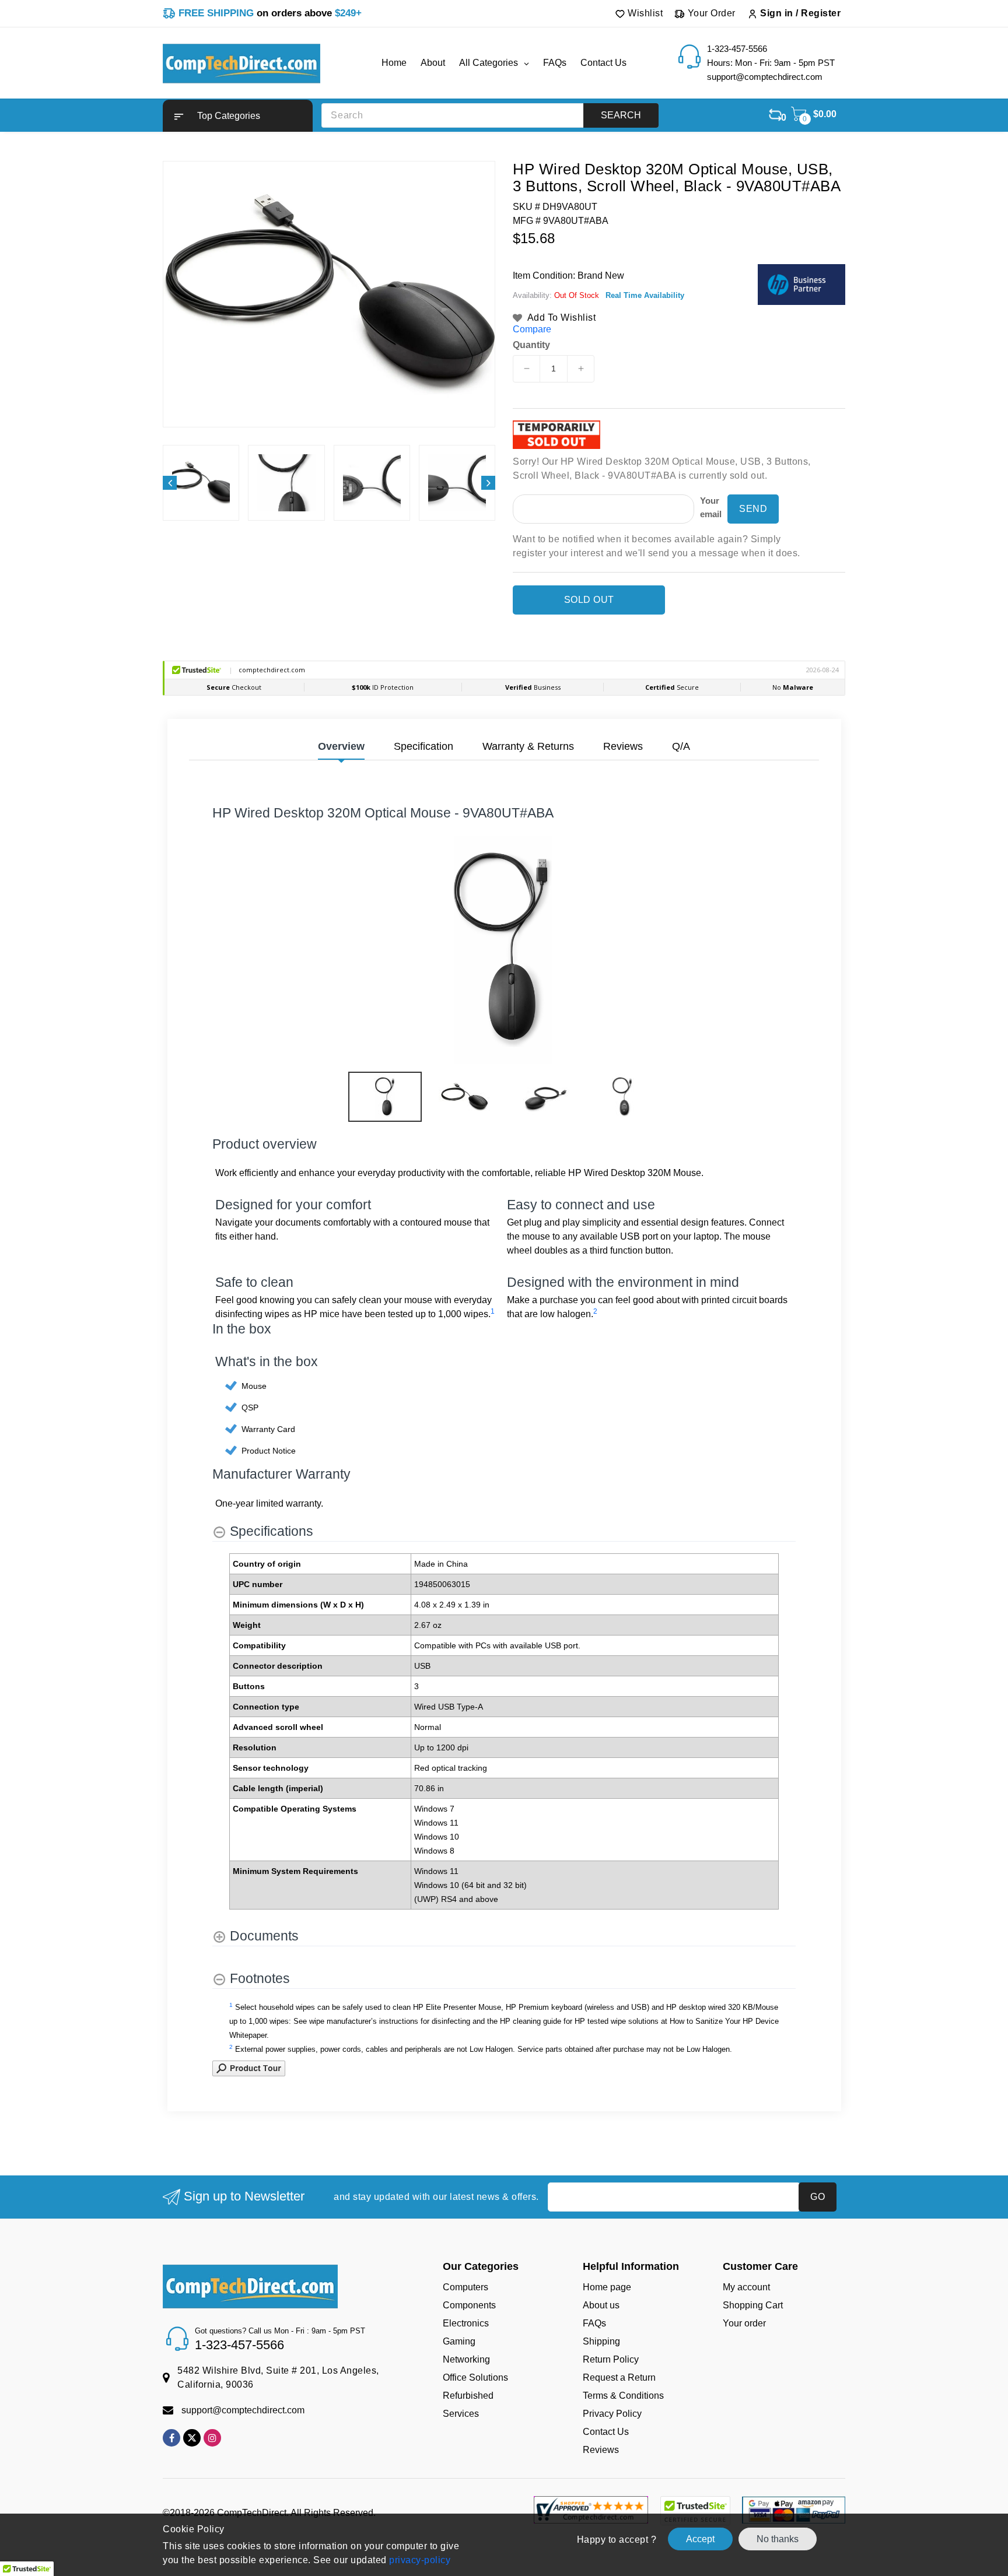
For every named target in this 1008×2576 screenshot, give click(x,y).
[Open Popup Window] (249, 2067)
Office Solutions (475, 2377)
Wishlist (644, 13)
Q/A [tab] (681, 746)
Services (461, 2414)
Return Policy (611, 2359)
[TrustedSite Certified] (695, 2511)
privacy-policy (419, 2560)
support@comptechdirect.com (243, 2410)
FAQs (594, 2323)
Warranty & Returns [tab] (528, 746)
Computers (466, 2287)
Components (469, 2305)
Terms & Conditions (623, 2396)
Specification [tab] (423, 746)
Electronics (466, 2323)
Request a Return (619, 2377)
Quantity (531, 345)
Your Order (710, 13)
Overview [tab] (341, 746)
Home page (607, 2287)
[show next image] (783, 950)
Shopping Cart (753, 2305)
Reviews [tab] (623, 746)
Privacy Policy (612, 2414)
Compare (532, 329)
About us (601, 2305)
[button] (238, 116)
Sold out (589, 600)
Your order (744, 2323)
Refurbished (468, 2396)
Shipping (601, 2341)
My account (746, 2287)
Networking (466, 2359)
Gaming (459, 2341)
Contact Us (606, 2432)
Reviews (601, 2450)
